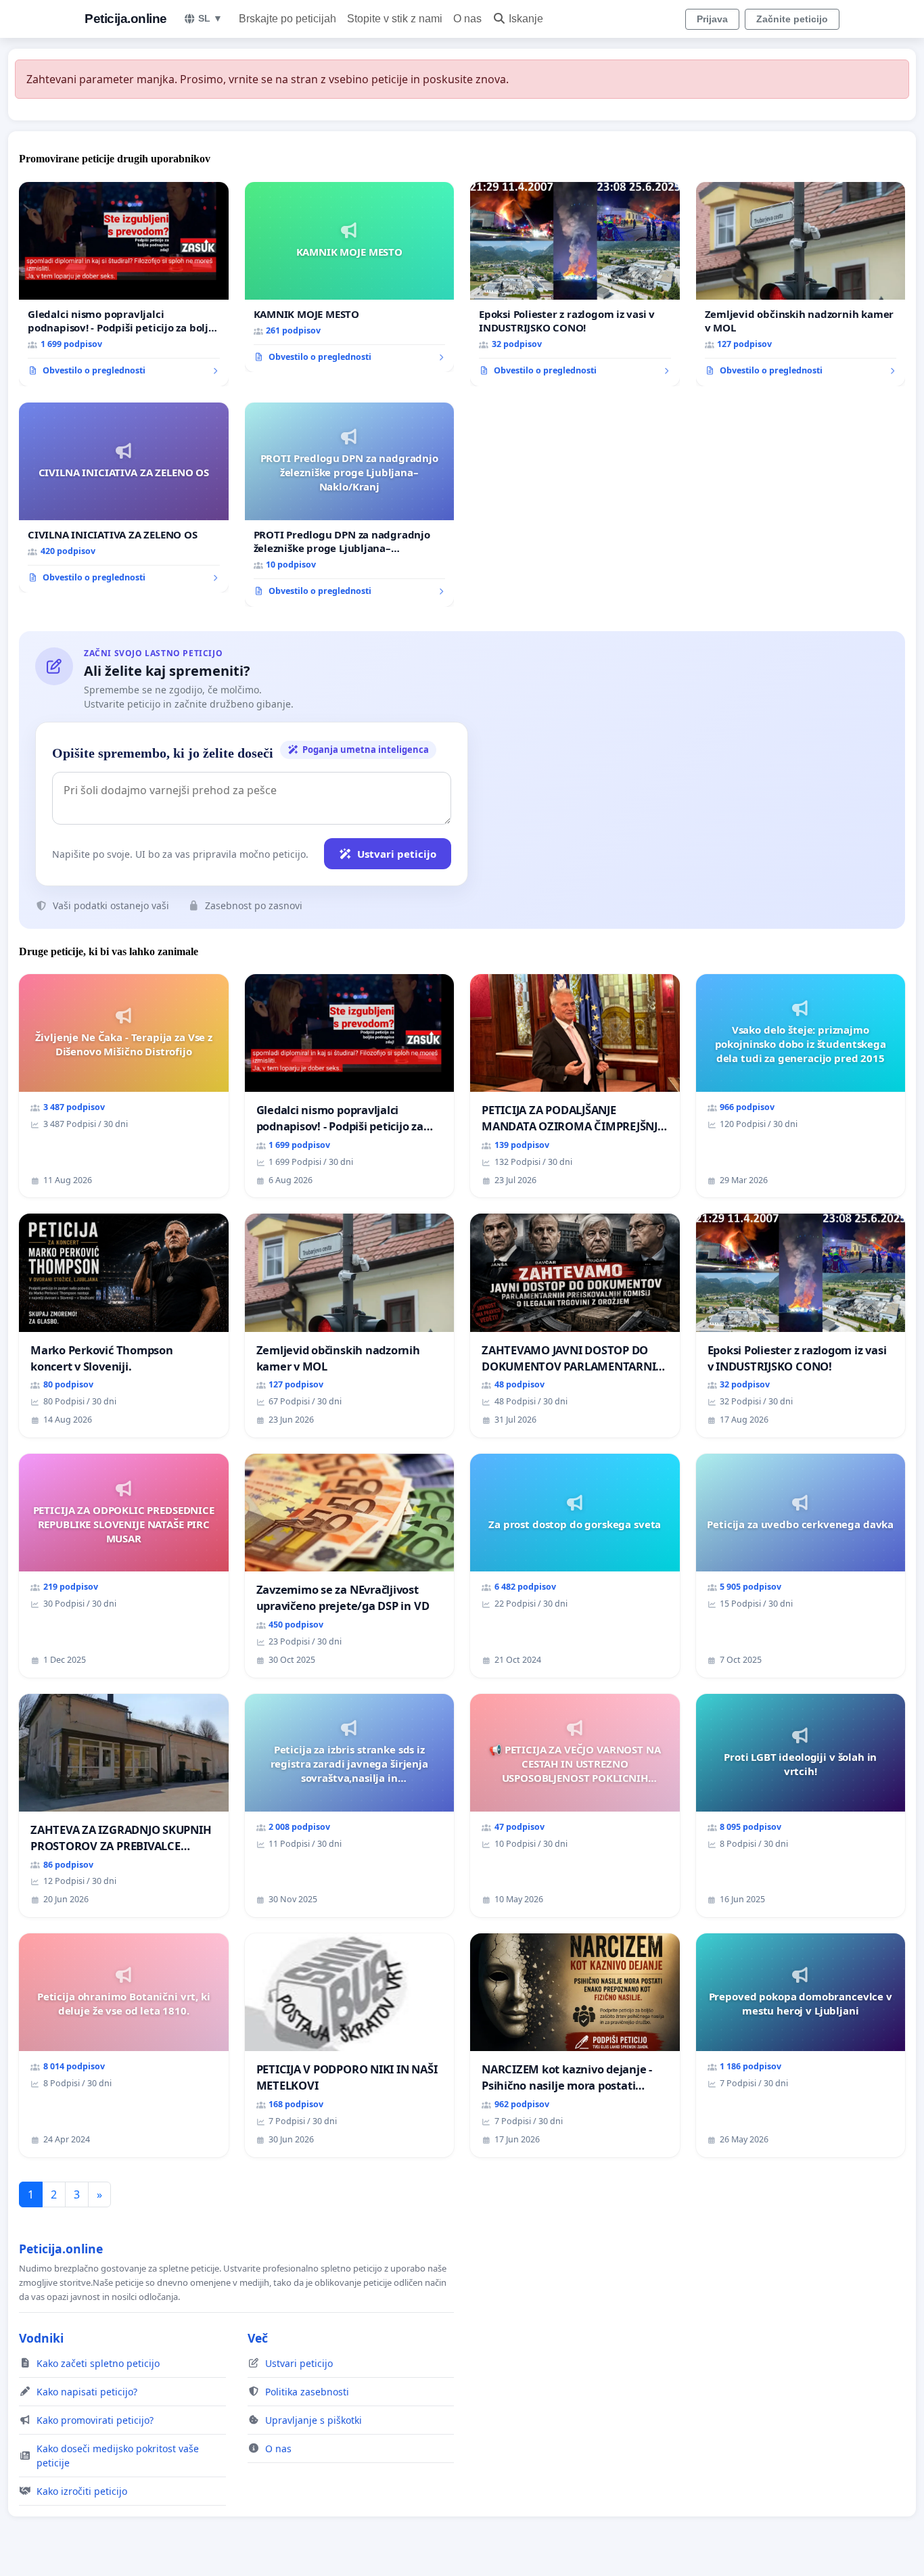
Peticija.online (126, 19)
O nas (467, 19)
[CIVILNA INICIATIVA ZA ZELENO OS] (124, 498)
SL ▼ (210, 18)
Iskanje (526, 19)
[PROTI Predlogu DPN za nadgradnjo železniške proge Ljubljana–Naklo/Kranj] (350, 505)
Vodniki (41, 2338)
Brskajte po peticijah (287, 19)
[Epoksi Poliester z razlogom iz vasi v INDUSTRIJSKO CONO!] (575, 284)
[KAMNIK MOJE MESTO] (350, 277)
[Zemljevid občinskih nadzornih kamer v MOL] (801, 284)
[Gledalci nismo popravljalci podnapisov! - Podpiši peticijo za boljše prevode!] (124, 284)
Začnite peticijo (792, 19)
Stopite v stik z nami (395, 19)
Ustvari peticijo (397, 854)
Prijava (712, 19)
